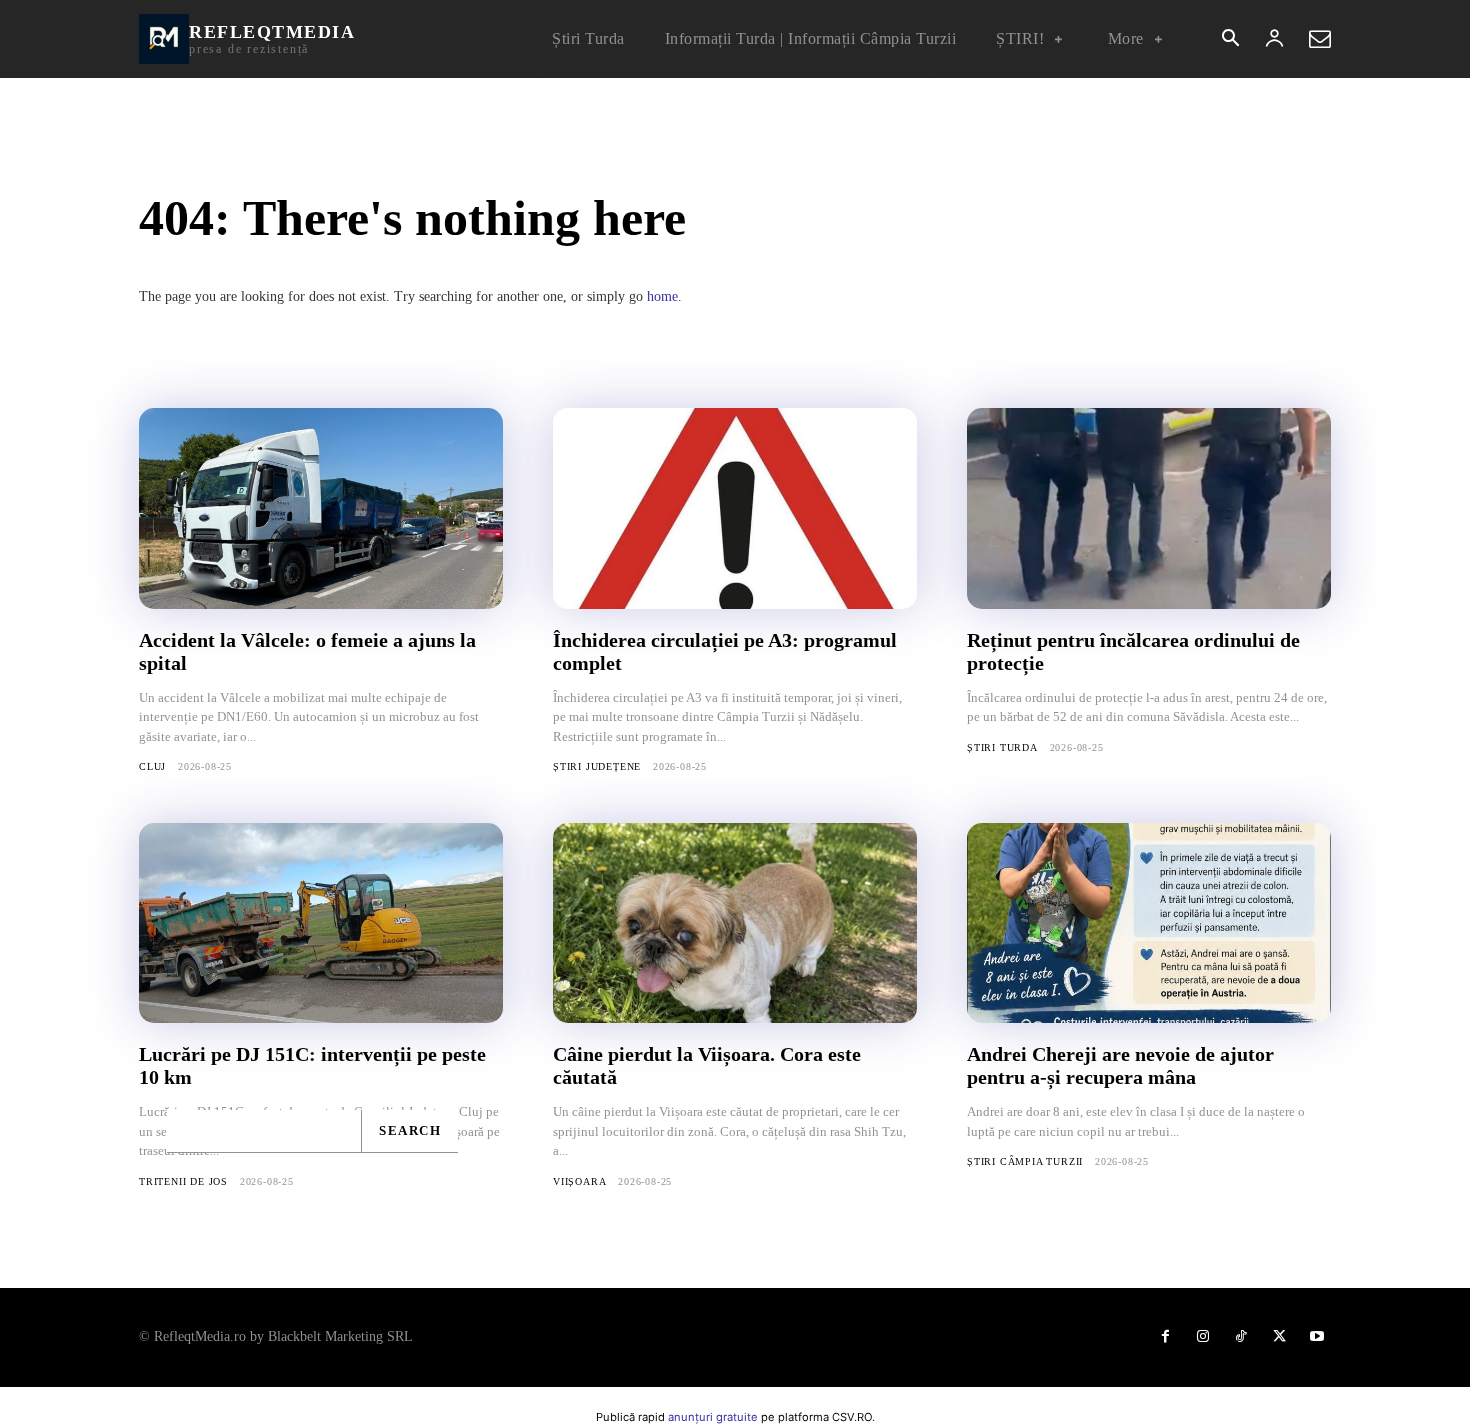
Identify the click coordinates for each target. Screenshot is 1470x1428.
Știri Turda (1002, 747)
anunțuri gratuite (713, 1417)
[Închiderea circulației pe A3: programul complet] (735, 508)
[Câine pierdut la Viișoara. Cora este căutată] (735, 923)
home (662, 296)
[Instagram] (1203, 1337)
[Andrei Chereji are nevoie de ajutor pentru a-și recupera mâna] (1149, 923)
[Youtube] (1317, 1337)
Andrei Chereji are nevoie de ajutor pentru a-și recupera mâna (1120, 1065)
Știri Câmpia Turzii (1025, 1161)
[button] (1230, 40)
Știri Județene (597, 766)
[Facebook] (1165, 1337)
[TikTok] (1241, 1337)
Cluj (152, 766)
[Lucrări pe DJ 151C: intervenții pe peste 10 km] (321, 923)
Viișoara (579, 1181)
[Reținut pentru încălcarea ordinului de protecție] (1149, 508)
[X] (1279, 1337)
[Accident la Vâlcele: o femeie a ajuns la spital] (321, 508)
